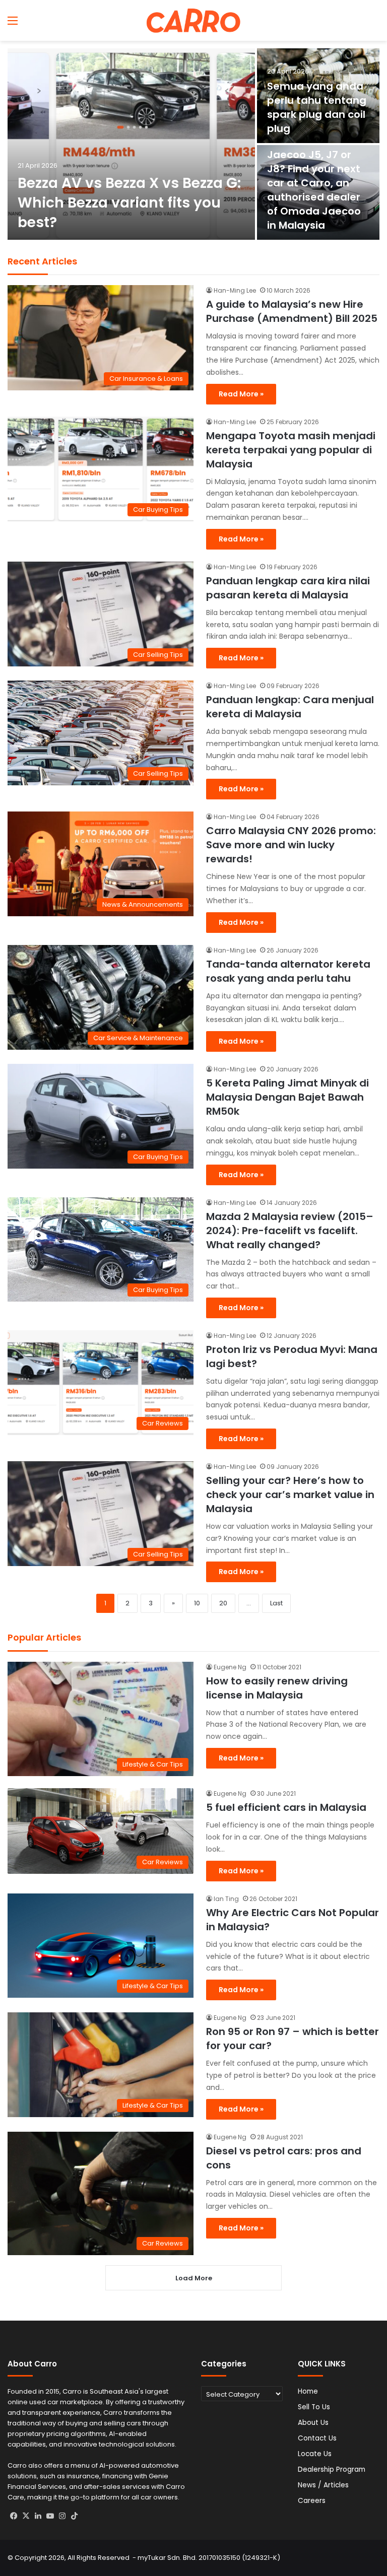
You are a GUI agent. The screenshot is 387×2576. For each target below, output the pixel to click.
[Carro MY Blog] (193, 20)
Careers (312, 2501)
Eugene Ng (230, 1667)
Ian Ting (226, 1899)
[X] (26, 2516)
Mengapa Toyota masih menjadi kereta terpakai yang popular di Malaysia (291, 450)
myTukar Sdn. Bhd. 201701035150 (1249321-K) (209, 2558)
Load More (194, 2278)
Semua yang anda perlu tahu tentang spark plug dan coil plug (317, 107)
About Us (313, 2423)
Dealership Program (332, 2469)
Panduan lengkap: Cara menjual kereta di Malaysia (290, 707)
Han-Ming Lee (235, 290)
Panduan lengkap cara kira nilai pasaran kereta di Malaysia (288, 588)
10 (197, 1603)
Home (308, 2391)
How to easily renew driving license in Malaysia (277, 1688)
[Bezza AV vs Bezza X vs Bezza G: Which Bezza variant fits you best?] (131, 144)
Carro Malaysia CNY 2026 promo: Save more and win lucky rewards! (291, 845)
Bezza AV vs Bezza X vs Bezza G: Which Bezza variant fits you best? (129, 203)
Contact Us (317, 2438)
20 (223, 1603)
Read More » (241, 394)
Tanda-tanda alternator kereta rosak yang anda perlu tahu (288, 971)
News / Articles (323, 2485)
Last (276, 1603)
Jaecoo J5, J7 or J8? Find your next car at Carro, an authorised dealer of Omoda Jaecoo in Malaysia (314, 190)
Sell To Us (314, 2407)
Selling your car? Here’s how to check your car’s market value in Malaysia (290, 1495)
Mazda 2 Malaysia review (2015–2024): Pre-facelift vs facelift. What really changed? (290, 1231)
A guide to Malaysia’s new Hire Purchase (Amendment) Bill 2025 (292, 311)
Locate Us (315, 2454)
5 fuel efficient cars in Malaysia (286, 1807)
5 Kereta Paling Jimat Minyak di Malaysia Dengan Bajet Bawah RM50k (287, 1097)
